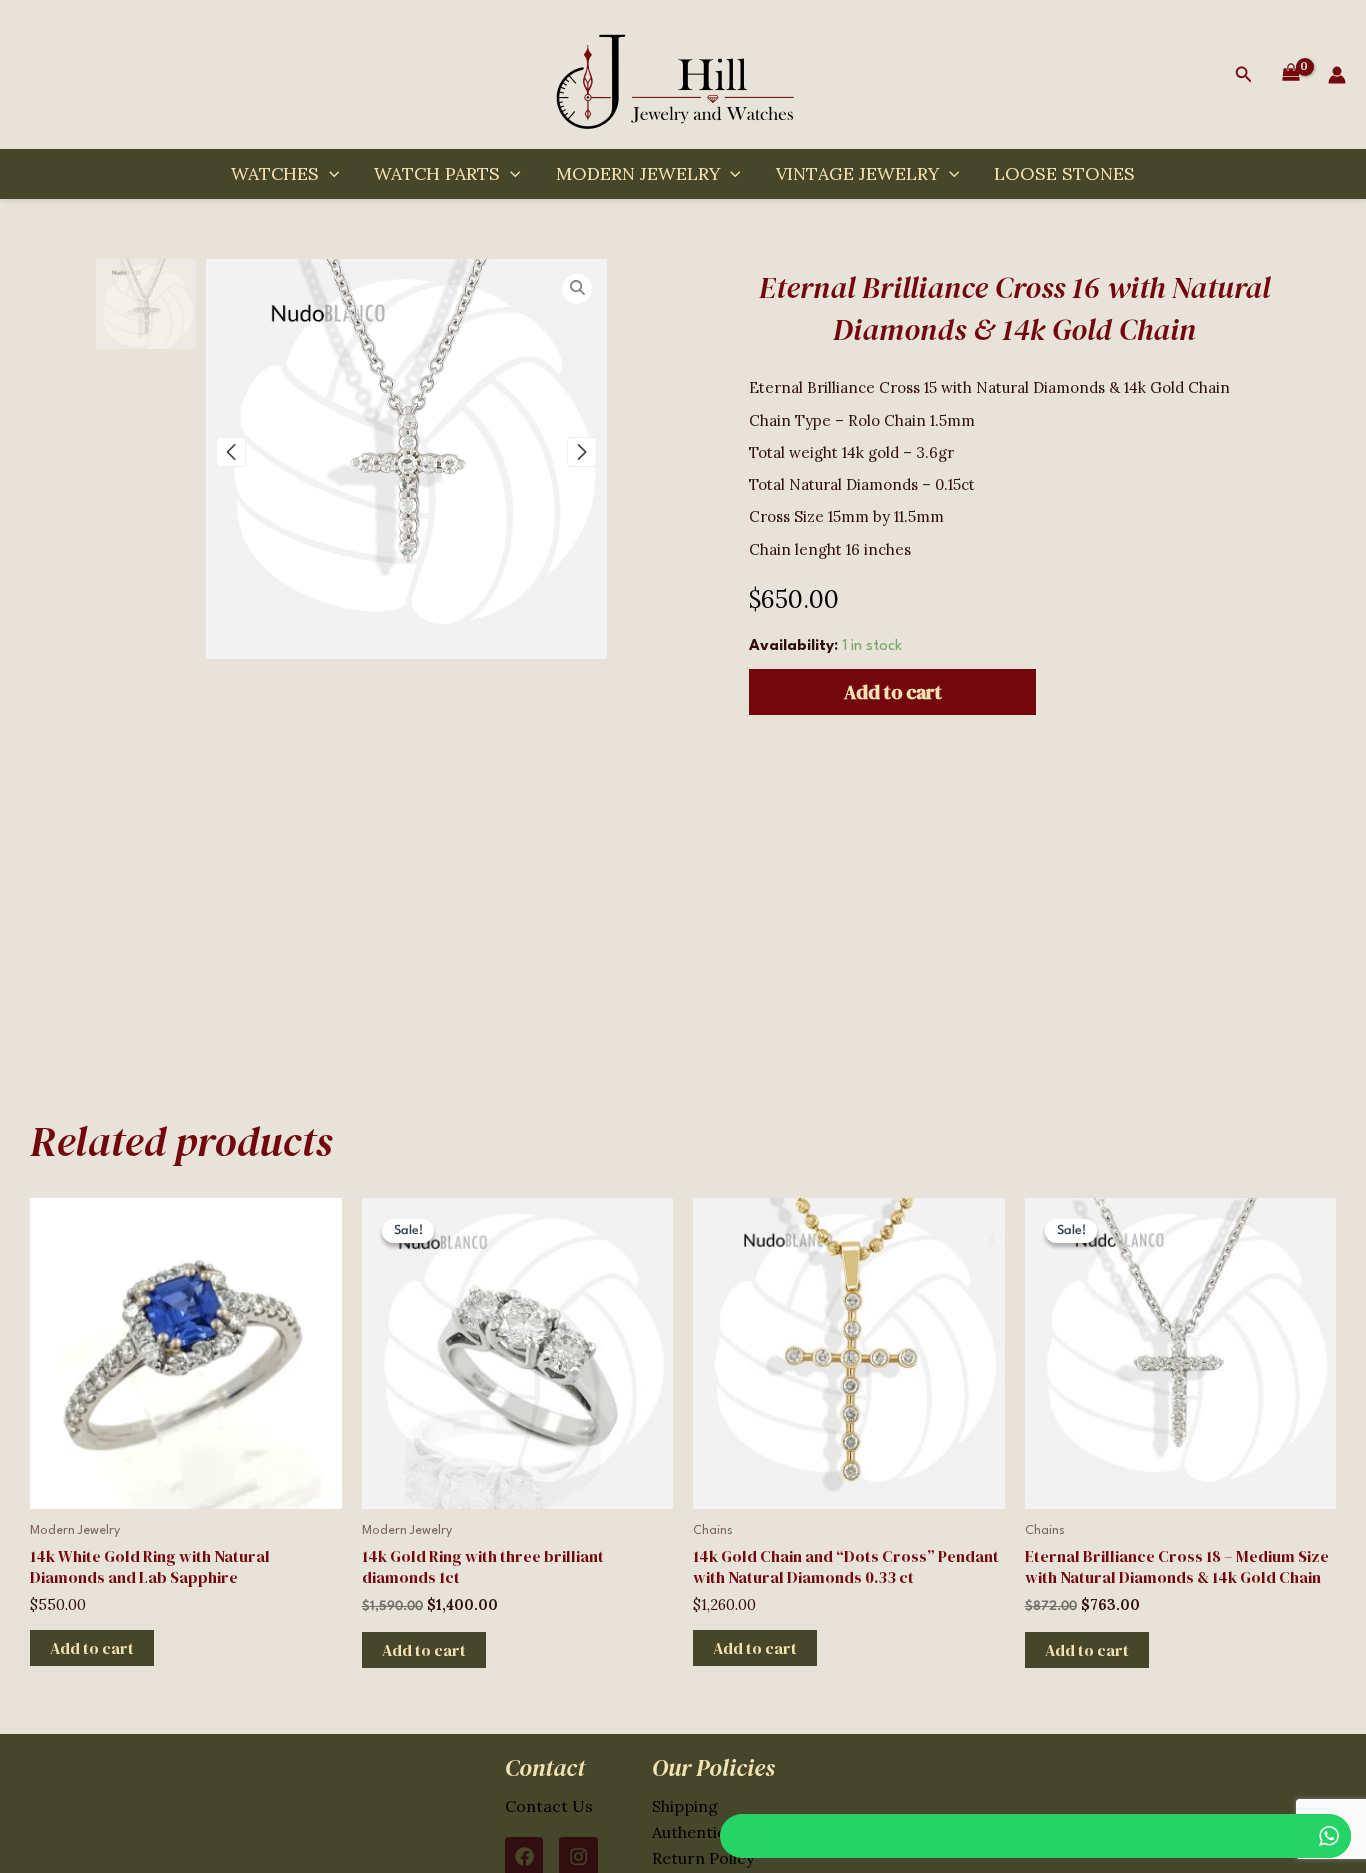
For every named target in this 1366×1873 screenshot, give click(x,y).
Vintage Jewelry (857, 173)
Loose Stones (1064, 173)
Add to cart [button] (92, 1648)
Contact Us (549, 1806)
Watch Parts (437, 173)
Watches (275, 173)
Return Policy (703, 1858)
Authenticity (698, 1832)
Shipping (685, 1806)
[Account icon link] (1337, 75)
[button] (1244, 74)
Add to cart (893, 692)
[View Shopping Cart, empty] (1290, 75)
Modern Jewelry (638, 173)
